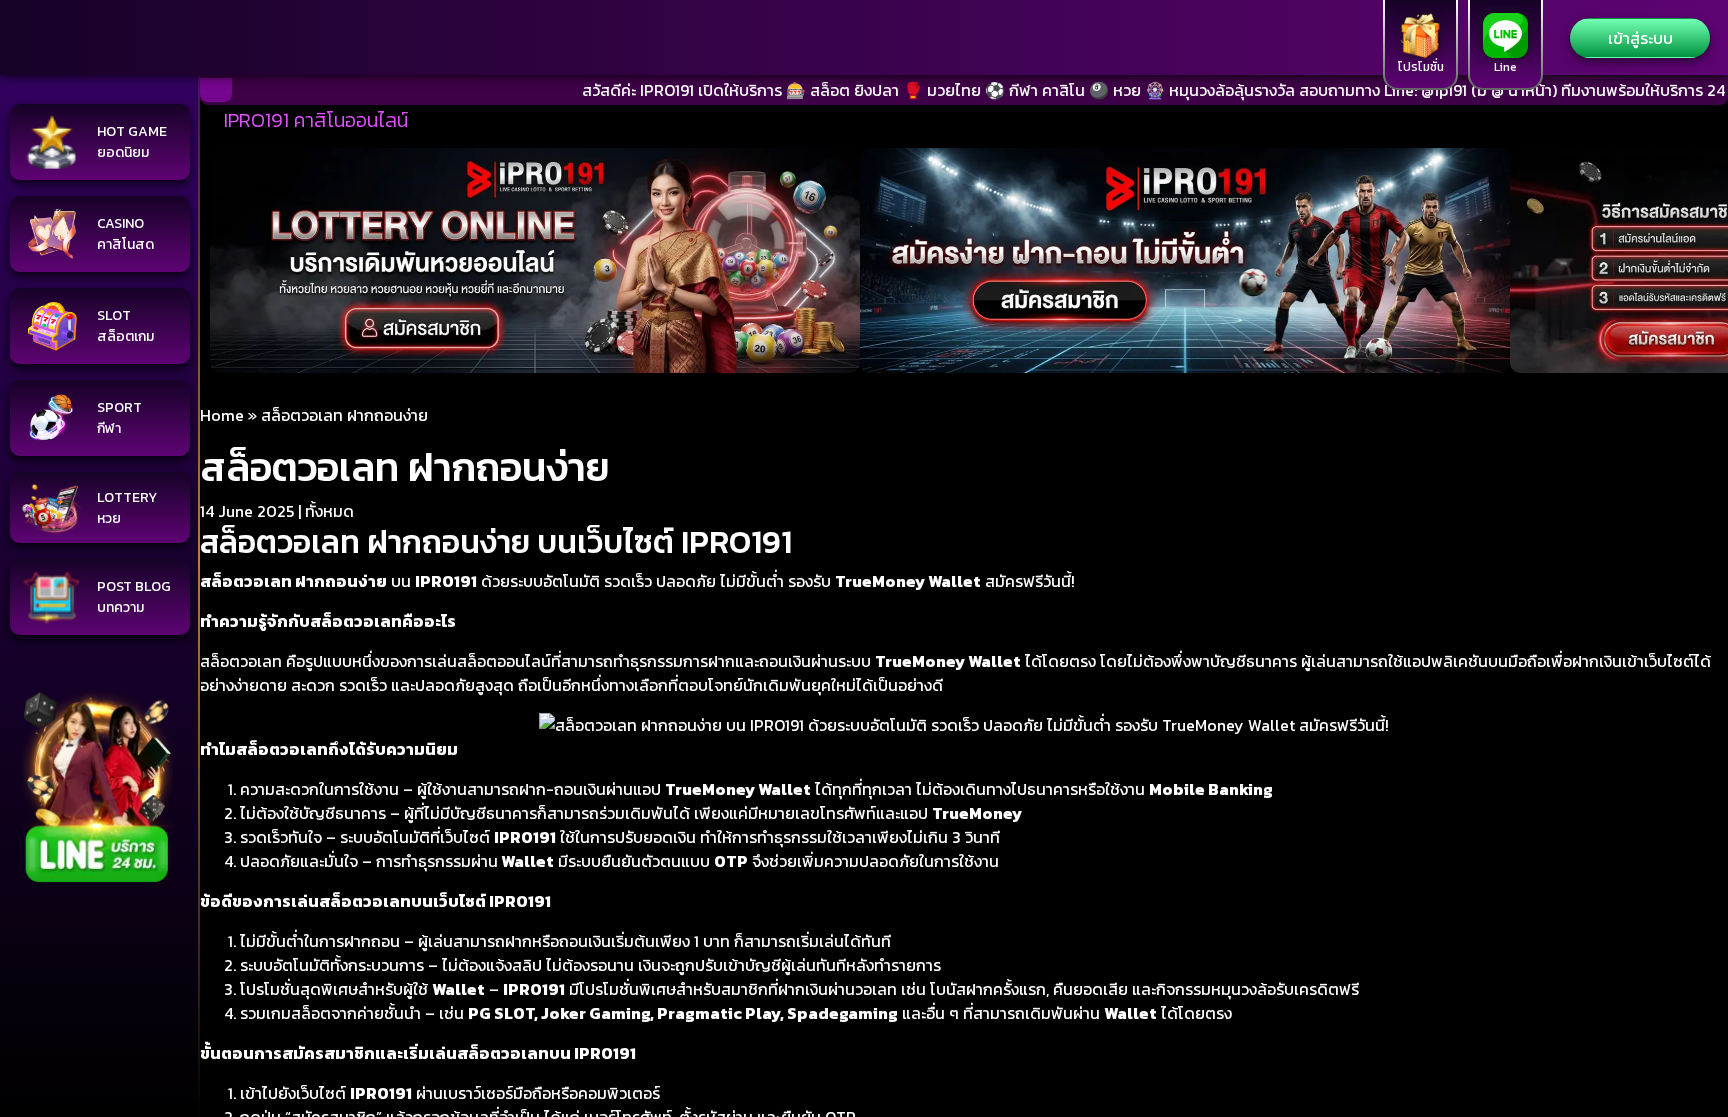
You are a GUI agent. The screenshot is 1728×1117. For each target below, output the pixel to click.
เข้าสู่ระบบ (1640, 38)
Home (222, 415)
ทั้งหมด (329, 511)
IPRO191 (534, 989)
